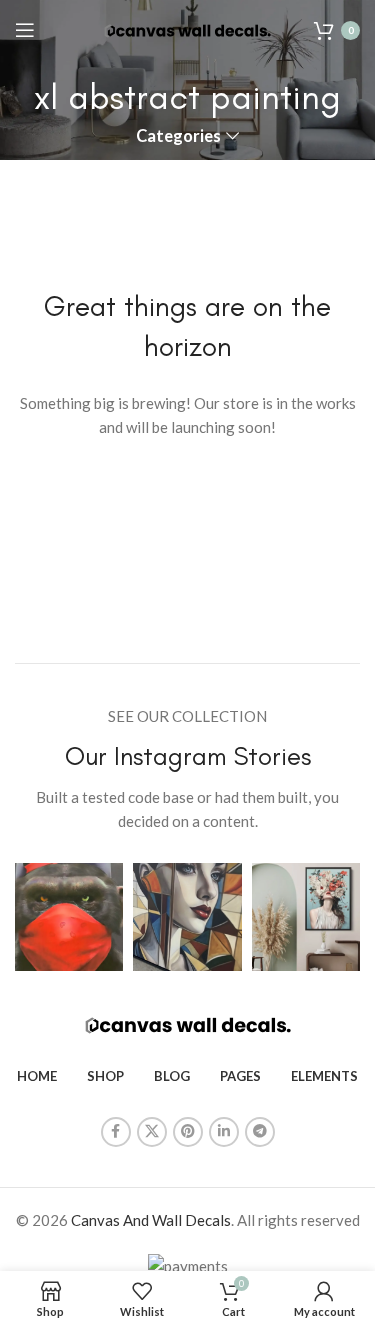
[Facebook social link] (116, 1132)
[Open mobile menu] (25, 30)
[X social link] (152, 1132)
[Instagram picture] (69, 917)
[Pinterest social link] (188, 1132)
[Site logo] (187, 29)
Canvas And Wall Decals (151, 1220)
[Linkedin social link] (224, 1132)
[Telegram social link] (260, 1132)
